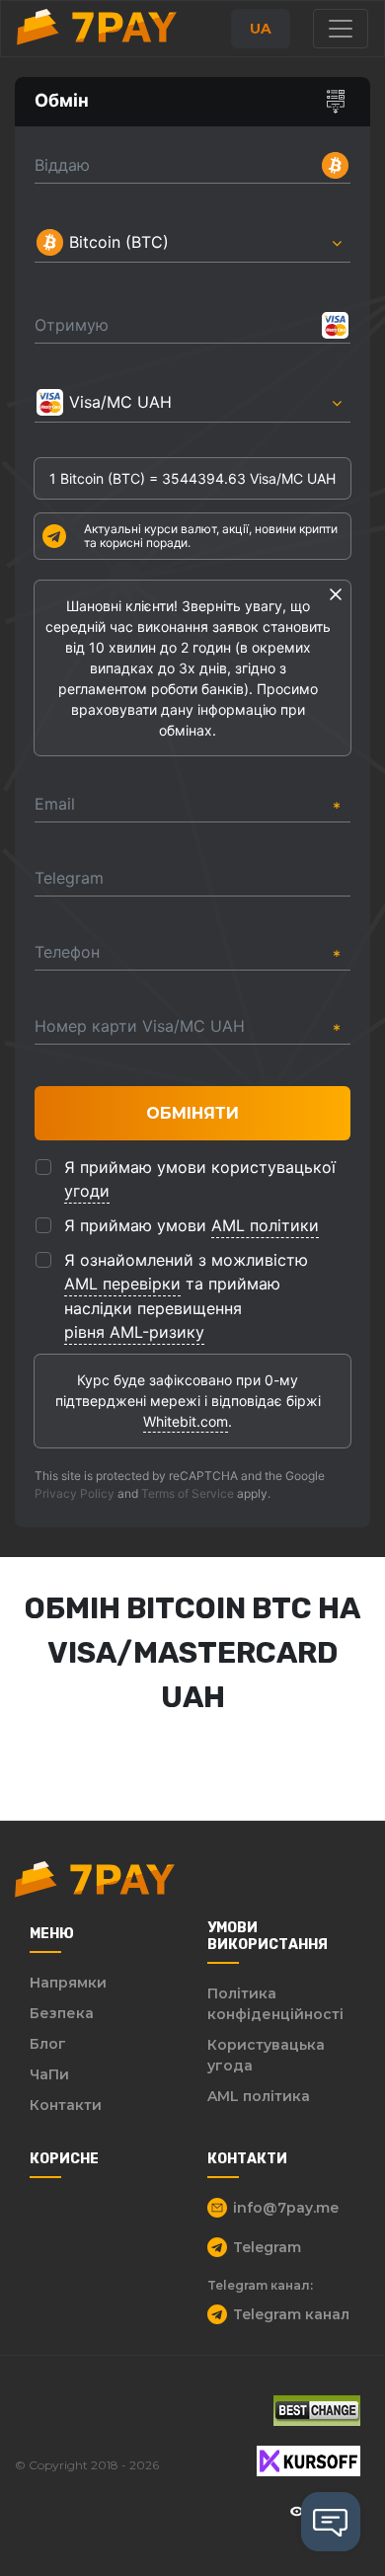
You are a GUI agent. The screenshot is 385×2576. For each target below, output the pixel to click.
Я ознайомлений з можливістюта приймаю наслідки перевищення (186, 1296)
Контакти (66, 2105)
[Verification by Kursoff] (308, 2461)
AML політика (259, 2096)
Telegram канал (291, 2314)
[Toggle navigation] (341, 29)
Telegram (267, 2247)
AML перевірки (122, 1284)
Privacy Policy (75, 1493)
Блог (48, 2044)
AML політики (265, 1225)
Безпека (62, 2013)
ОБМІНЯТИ (192, 1113)
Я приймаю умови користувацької (200, 1179)
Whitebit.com (186, 1421)
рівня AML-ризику (134, 1332)
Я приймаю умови (192, 1225)
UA (261, 29)
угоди (87, 1191)
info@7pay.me (286, 2208)
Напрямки (68, 1983)
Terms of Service (188, 1493)
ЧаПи (49, 2074)
